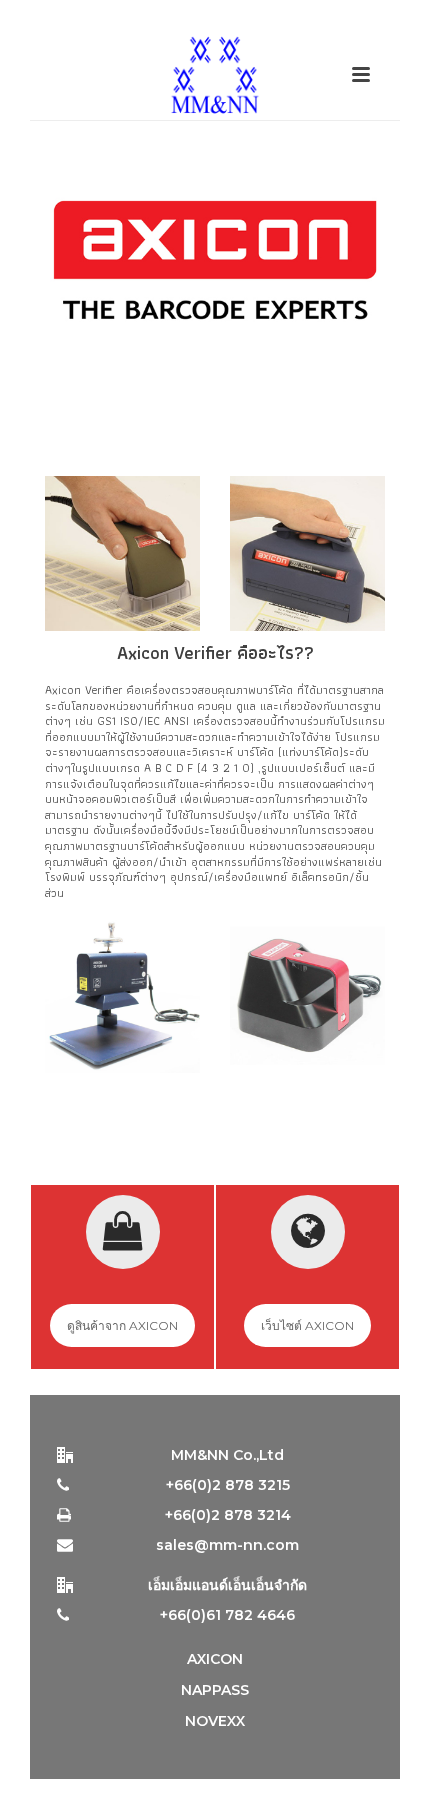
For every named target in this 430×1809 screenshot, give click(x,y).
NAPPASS (215, 1690)
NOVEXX (215, 1721)
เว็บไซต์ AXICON (307, 1325)
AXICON (215, 1659)
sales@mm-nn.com (227, 1545)
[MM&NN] (215, 75)
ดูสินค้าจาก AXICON (122, 1325)
